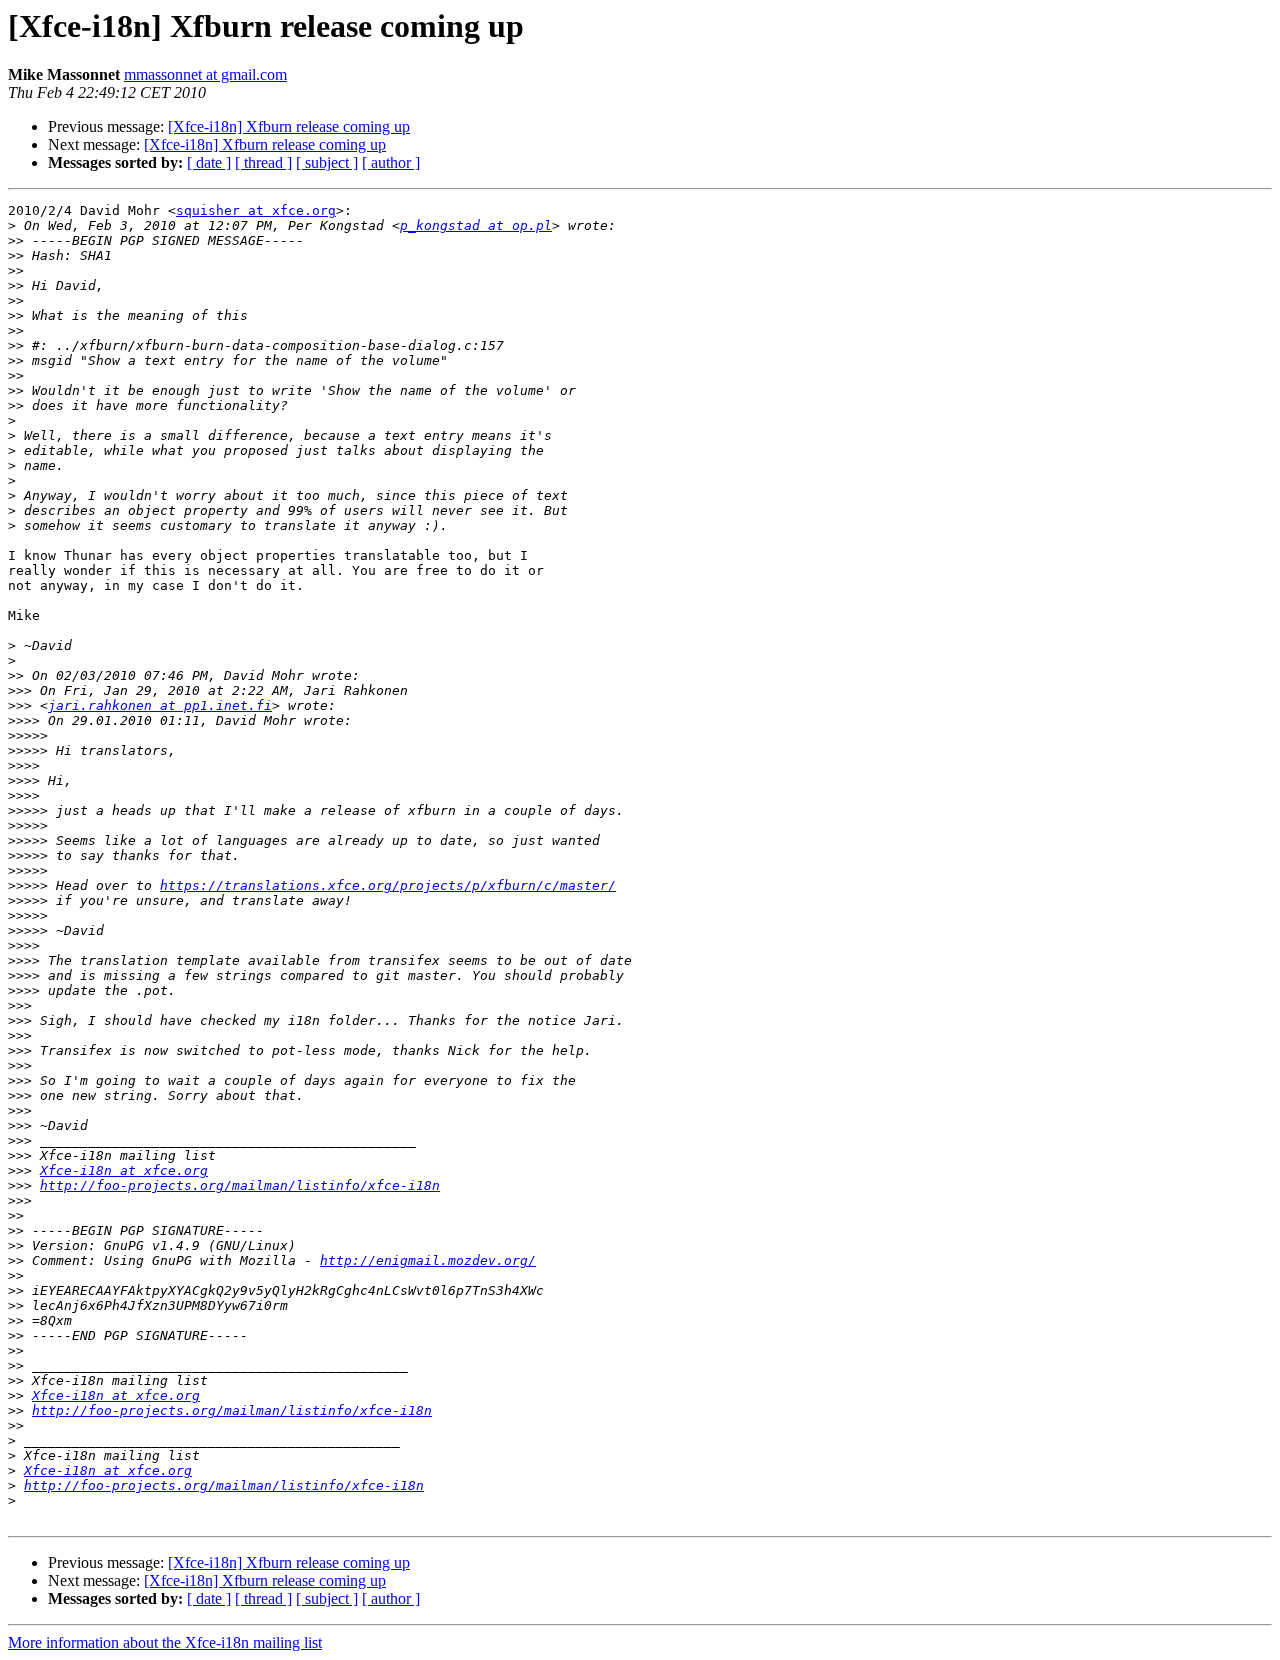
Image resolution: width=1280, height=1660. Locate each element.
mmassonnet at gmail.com (205, 74)
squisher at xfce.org (256, 210)
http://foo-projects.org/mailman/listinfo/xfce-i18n (240, 1185)
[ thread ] (263, 162)
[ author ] (391, 162)
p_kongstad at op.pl (476, 225)
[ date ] (209, 162)
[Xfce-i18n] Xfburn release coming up (289, 126)
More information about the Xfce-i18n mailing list (165, 1642)
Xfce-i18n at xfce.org (124, 1170)
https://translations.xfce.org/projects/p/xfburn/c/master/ (388, 885)
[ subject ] (327, 162)
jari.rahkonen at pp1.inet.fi (160, 705)
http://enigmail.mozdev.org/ (428, 1260)
